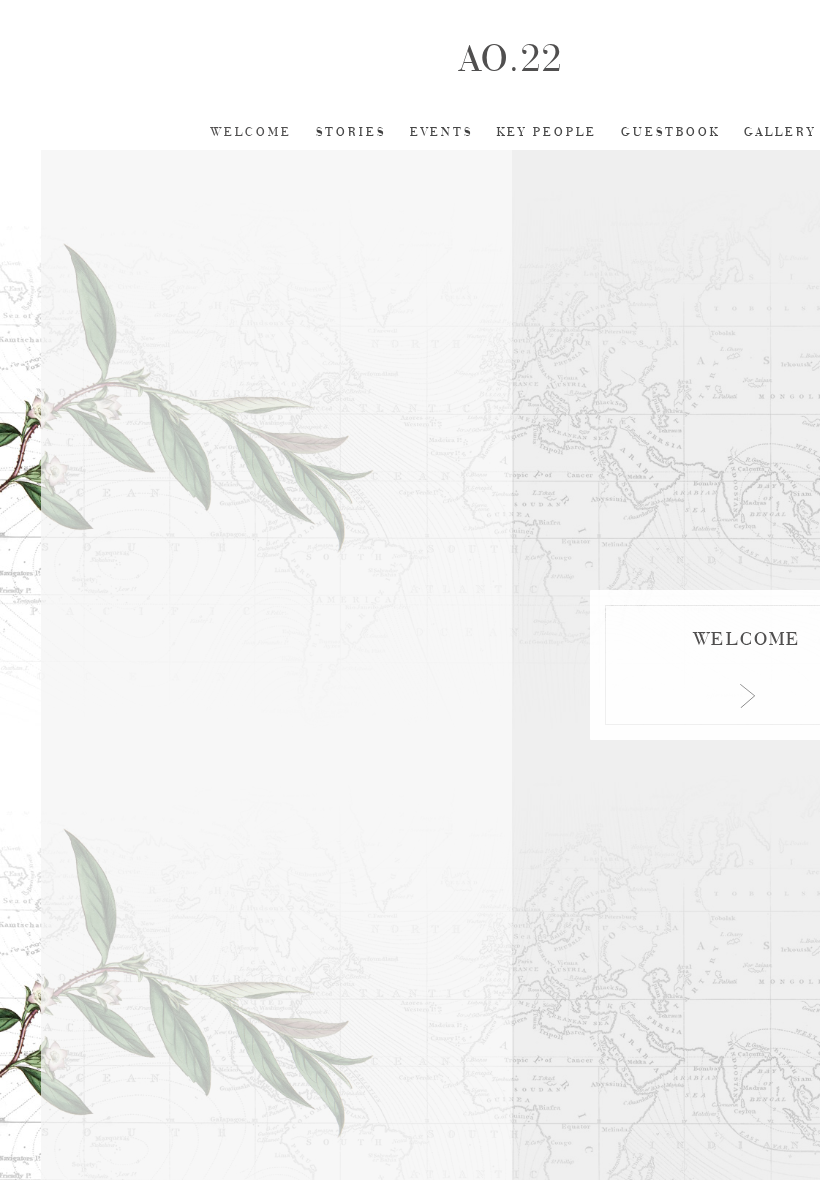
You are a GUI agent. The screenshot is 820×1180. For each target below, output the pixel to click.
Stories (351, 132)
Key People (547, 132)
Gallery (780, 132)
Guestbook (670, 132)
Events (441, 132)
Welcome (251, 132)
